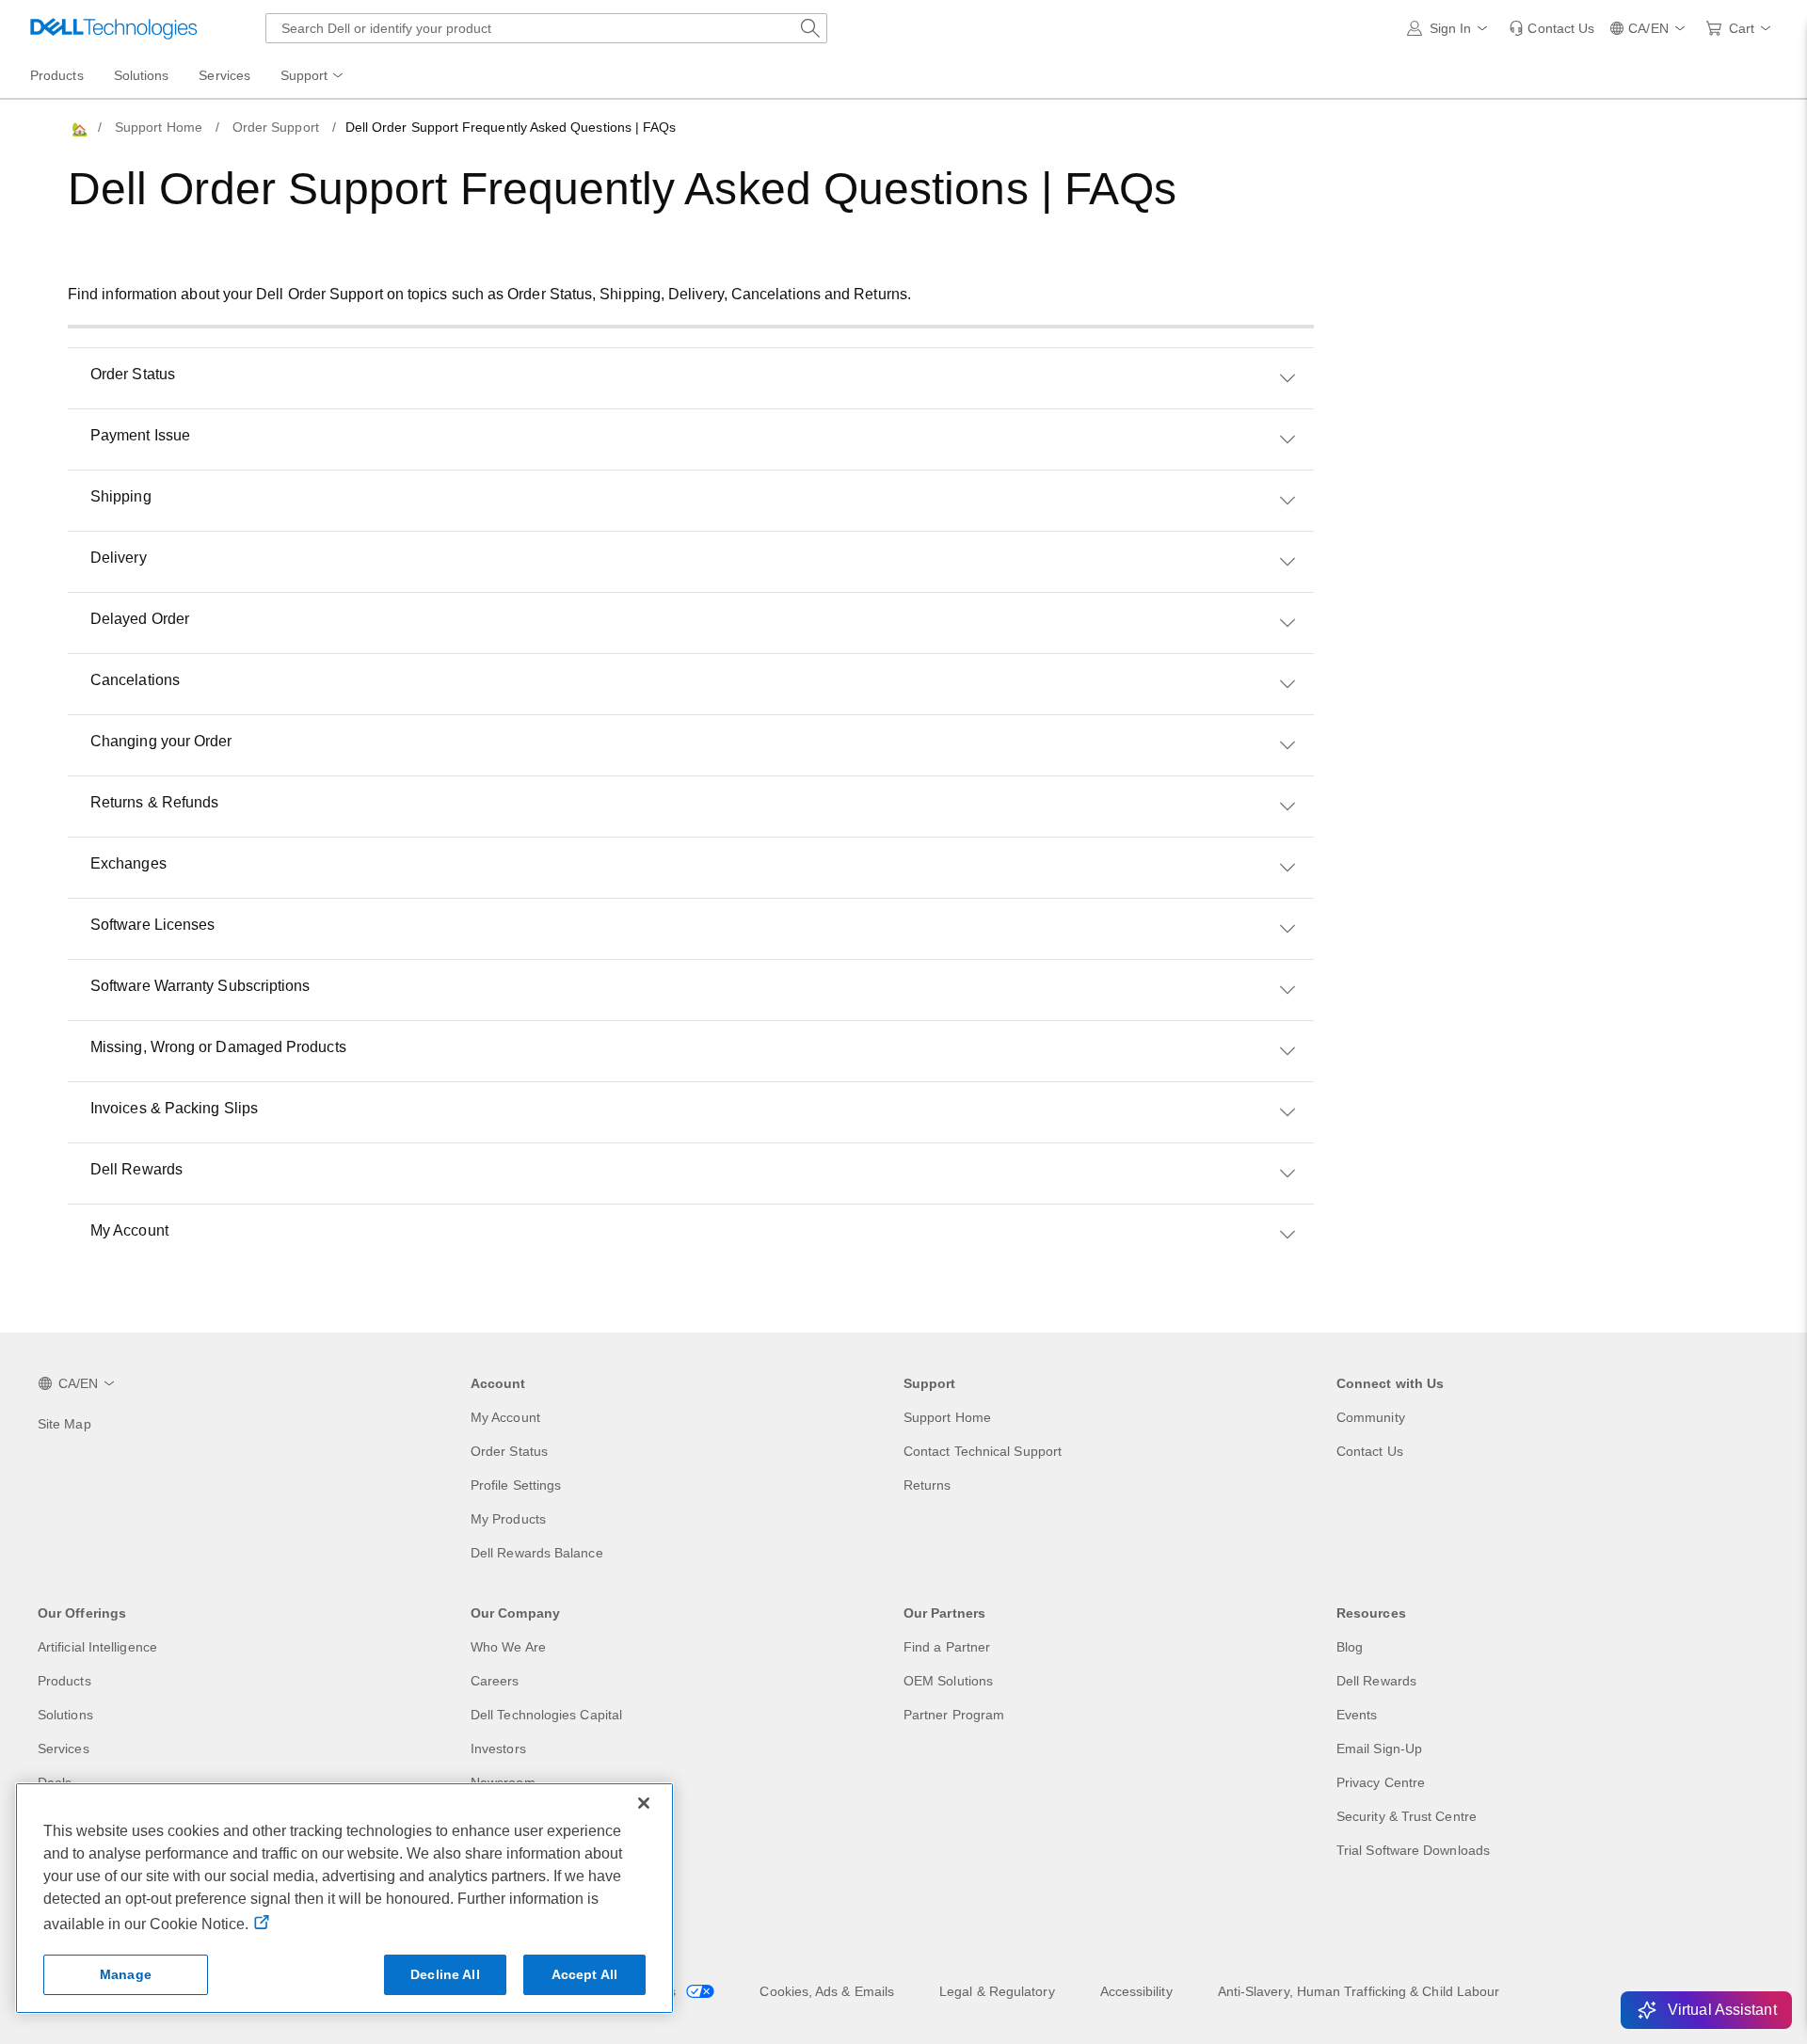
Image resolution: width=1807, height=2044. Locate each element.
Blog (1350, 1647)
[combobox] (546, 28)
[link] (1551, 28)
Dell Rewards (1376, 1681)
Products (64, 1681)
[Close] (644, 1803)
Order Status (509, 1451)
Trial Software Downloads (1413, 1850)
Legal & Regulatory (997, 1991)
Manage (126, 1974)
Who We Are (508, 1647)
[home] (78, 128)
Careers (495, 1681)
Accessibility (1136, 1991)
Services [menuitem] (224, 75)
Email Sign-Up (1379, 1749)
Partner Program (954, 1715)
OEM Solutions (948, 1681)
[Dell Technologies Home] (114, 28)
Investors (498, 1749)
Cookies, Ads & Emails (827, 1991)
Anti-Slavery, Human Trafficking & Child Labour (1359, 1991)
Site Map (64, 1424)
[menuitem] (313, 76)
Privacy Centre (1381, 1782)
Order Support (276, 127)
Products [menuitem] (57, 75)
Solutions (65, 1715)
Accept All (584, 1974)
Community (1371, 1417)
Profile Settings (516, 1485)
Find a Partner (947, 1647)
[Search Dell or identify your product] (810, 28)
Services (64, 1749)
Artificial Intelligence (97, 1647)
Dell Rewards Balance (537, 1553)
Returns (927, 1485)
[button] (1451, 28)
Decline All (445, 1974)
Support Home (159, 127)
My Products (508, 1519)
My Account (505, 1417)
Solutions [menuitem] (142, 75)
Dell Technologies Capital (546, 1715)
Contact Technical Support (983, 1451)
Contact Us (1370, 1451)
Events (1357, 1715)
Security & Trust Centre (1407, 1816)
